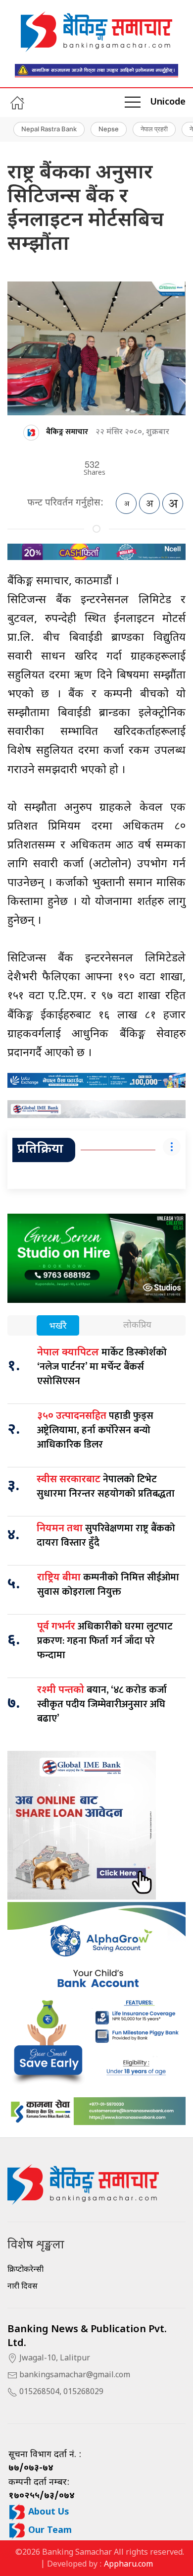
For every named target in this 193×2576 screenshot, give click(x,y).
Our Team (49, 2531)
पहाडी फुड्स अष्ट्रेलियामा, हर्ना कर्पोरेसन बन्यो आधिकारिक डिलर (95, 1430)
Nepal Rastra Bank (49, 129)
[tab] (58, 1326)
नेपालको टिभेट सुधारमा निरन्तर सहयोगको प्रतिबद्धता (106, 1486)
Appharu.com (128, 2565)
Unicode (168, 102)
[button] (133, 103)
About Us (48, 2512)
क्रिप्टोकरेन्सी (25, 2270)
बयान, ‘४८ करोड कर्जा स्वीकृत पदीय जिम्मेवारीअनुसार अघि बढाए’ (102, 1704)
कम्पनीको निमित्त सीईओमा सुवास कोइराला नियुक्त (108, 1585)
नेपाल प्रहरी (154, 129)
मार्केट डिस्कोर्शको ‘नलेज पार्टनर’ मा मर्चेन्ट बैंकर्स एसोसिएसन (102, 1367)
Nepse (109, 129)
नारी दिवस (23, 2287)
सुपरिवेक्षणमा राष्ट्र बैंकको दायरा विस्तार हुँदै (106, 1536)
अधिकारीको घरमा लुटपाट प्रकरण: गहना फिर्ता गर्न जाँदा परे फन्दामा (105, 1641)
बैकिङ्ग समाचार (67, 432)
